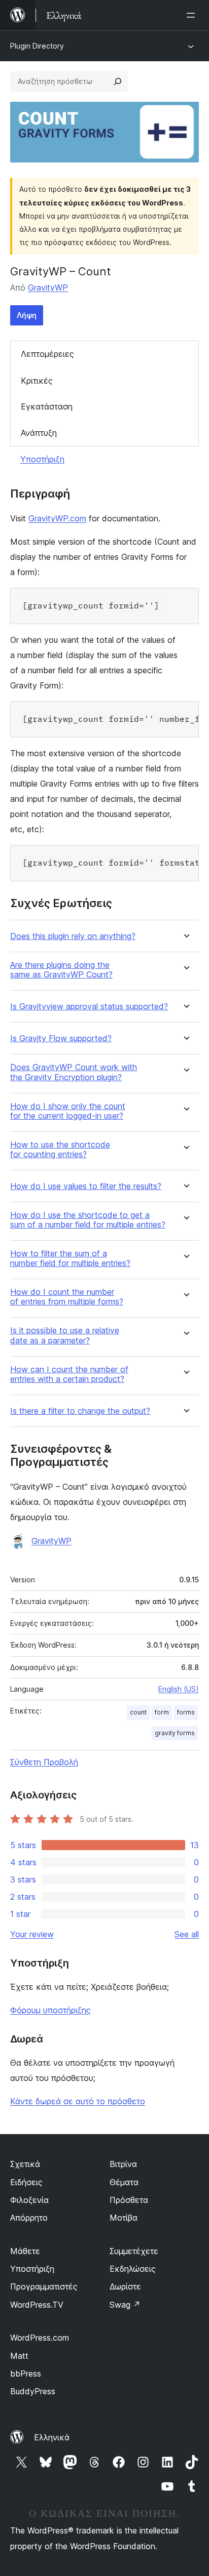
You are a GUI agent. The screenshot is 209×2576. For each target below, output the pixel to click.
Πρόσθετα (129, 2200)
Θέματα (124, 2182)
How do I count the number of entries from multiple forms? (67, 1297)
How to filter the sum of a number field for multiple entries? (70, 1258)
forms (186, 1712)
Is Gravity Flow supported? (61, 1038)
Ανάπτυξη (39, 433)
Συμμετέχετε (134, 2251)
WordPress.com (40, 2338)
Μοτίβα (124, 2218)
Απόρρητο (29, 2218)
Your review (32, 1934)
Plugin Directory (37, 46)
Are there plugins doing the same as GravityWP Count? (61, 970)
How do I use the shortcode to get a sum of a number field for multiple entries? (88, 1220)
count (138, 1712)
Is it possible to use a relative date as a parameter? (65, 1335)
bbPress (26, 2374)
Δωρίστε (125, 2286)
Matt (19, 2356)
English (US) (179, 1689)
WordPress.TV (37, 2305)
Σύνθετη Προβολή (44, 1762)
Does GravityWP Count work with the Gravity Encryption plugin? (74, 1072)
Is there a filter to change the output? (80, 1411)
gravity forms (175, 1733)
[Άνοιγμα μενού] (193, 15)
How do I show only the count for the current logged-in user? (68, 1111)
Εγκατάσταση (47, 406)
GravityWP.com (57, 518)
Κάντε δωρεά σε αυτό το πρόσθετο (78, 2101)
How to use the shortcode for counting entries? (60, 1150)
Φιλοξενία (29, 2200)
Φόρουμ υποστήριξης (50, 2010)
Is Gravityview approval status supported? (89, 1007)
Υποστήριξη (42, 459)
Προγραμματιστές (44, 2286)
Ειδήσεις (26, 2182)
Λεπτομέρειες (47, 354)
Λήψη (27, 315)
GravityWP (48, 288)
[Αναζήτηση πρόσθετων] (118, 81)
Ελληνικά (52, 2437)
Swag (125, 2305)
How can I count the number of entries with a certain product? (69, 1374)
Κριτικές (37, 381)
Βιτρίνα (123, 2164)
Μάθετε (25, 2251)
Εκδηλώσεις (133, 2269)
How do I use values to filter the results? (86, 1186)
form (162, 1712)
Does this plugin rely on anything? (73, 936)
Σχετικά (25, 2164)
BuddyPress (33, 2391)
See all (187, 1934)
